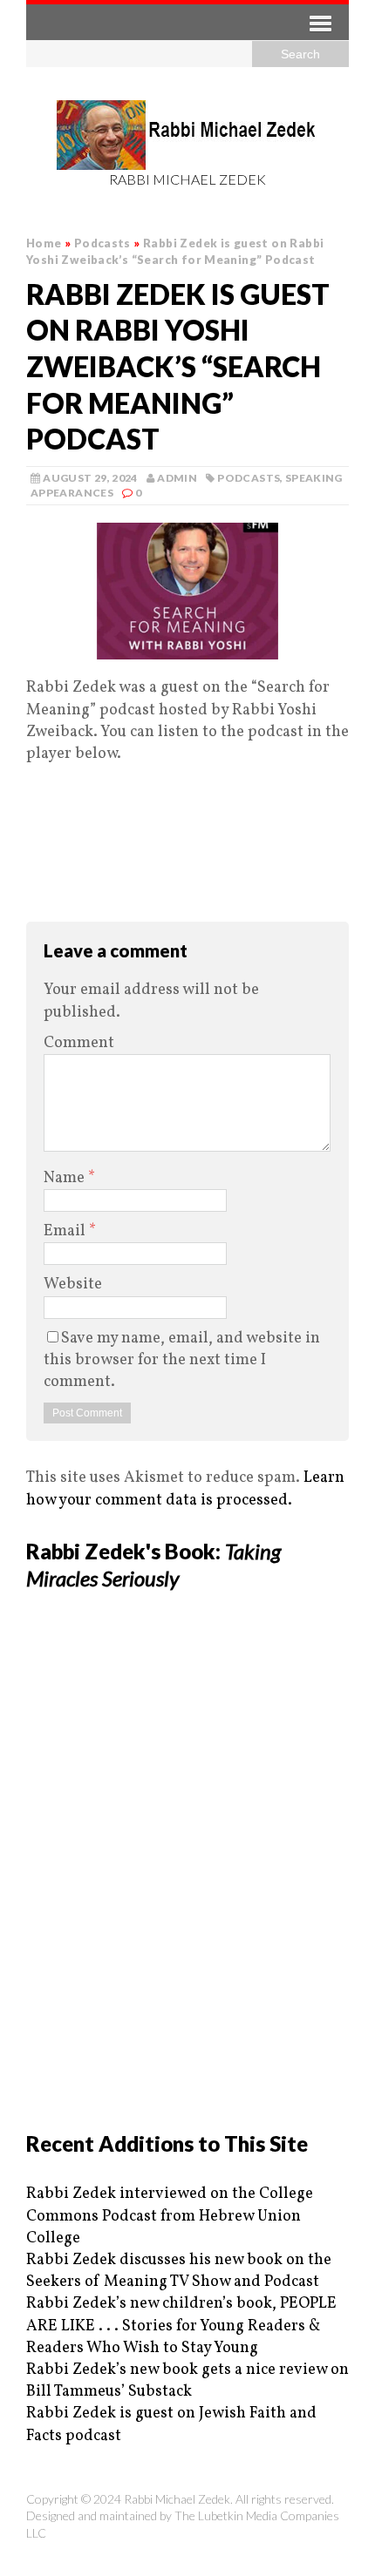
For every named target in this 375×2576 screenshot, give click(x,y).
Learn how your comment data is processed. (185, 1489)
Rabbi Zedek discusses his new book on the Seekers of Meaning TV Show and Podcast (179, 2271)
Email (66, 1231)
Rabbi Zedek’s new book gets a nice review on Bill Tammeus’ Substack (187, 2381)
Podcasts (249, 478)
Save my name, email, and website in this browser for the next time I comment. (182, 1360)
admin (177, 478)
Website (73, 1285)
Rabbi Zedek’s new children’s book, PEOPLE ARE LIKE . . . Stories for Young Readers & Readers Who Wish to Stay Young (181, 2326)
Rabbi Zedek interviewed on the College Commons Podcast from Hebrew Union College (170, 2216)
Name (66, 1178)
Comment (79, 1043)
